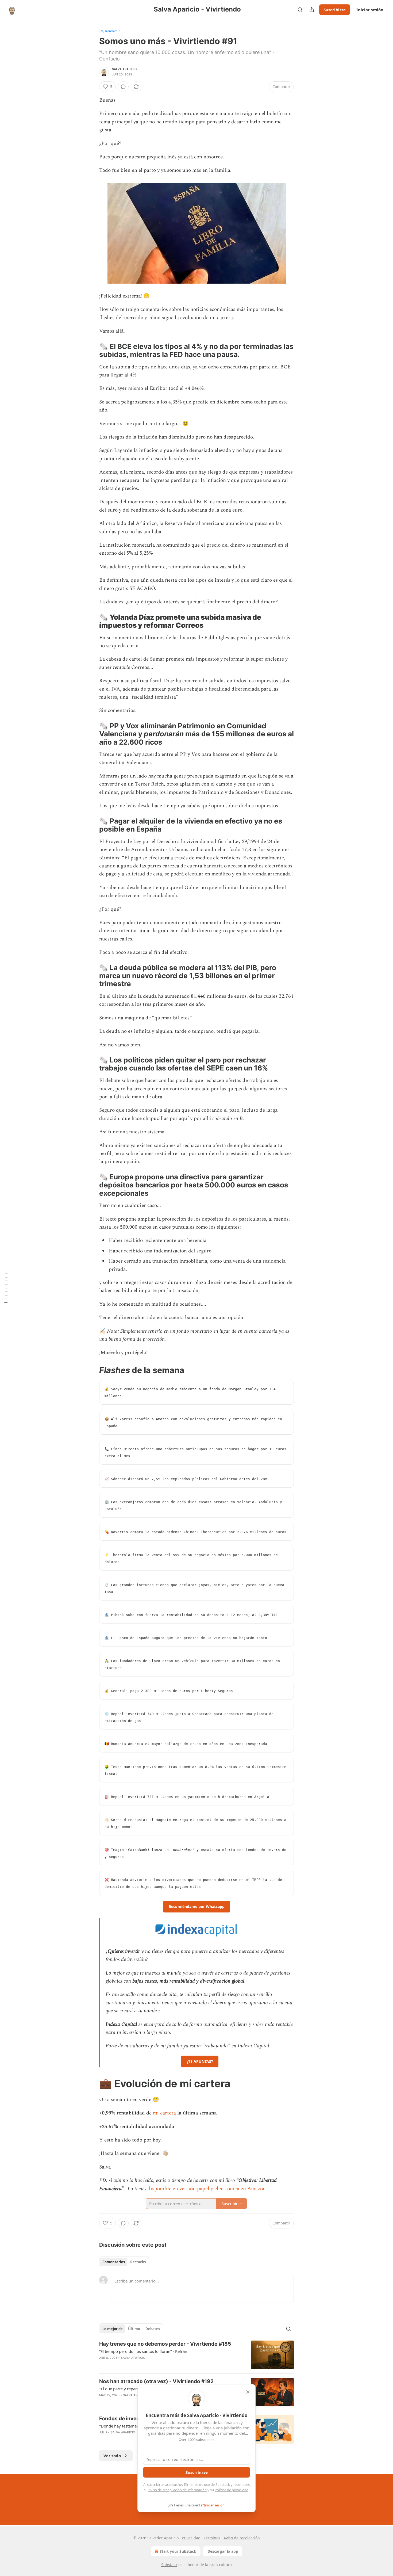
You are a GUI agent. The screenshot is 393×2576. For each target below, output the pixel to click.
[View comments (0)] (123, 87)
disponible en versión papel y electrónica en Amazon (207, 2189)
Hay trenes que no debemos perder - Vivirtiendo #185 (165, 2344)
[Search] (300, 10)
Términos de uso (197, 2484)
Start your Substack (178, 2551)
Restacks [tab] (138, 2262)
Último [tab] (134, 2329)
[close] (248, 2392)
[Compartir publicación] (312, 10)
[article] (196, 2355)
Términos (212, 2538)
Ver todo (112, 2456)
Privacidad (191, 2538)
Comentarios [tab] (114, 2262)
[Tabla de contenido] (6, 1288)
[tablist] (124, 2262)
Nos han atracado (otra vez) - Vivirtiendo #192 (156, 2381)
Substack (169, 2565)
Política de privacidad (232, 2490)
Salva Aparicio (124, 69)
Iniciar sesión (370, 10)
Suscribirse (335, 10)
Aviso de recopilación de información (178, 2490)
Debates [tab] (153, 2329)
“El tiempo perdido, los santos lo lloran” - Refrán (143, 2351)
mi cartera (164, 2113)
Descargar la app (223, 2551)
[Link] (92, 350)
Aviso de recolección (242, 2538)
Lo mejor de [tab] (113, 2329)
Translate (111, 31)
